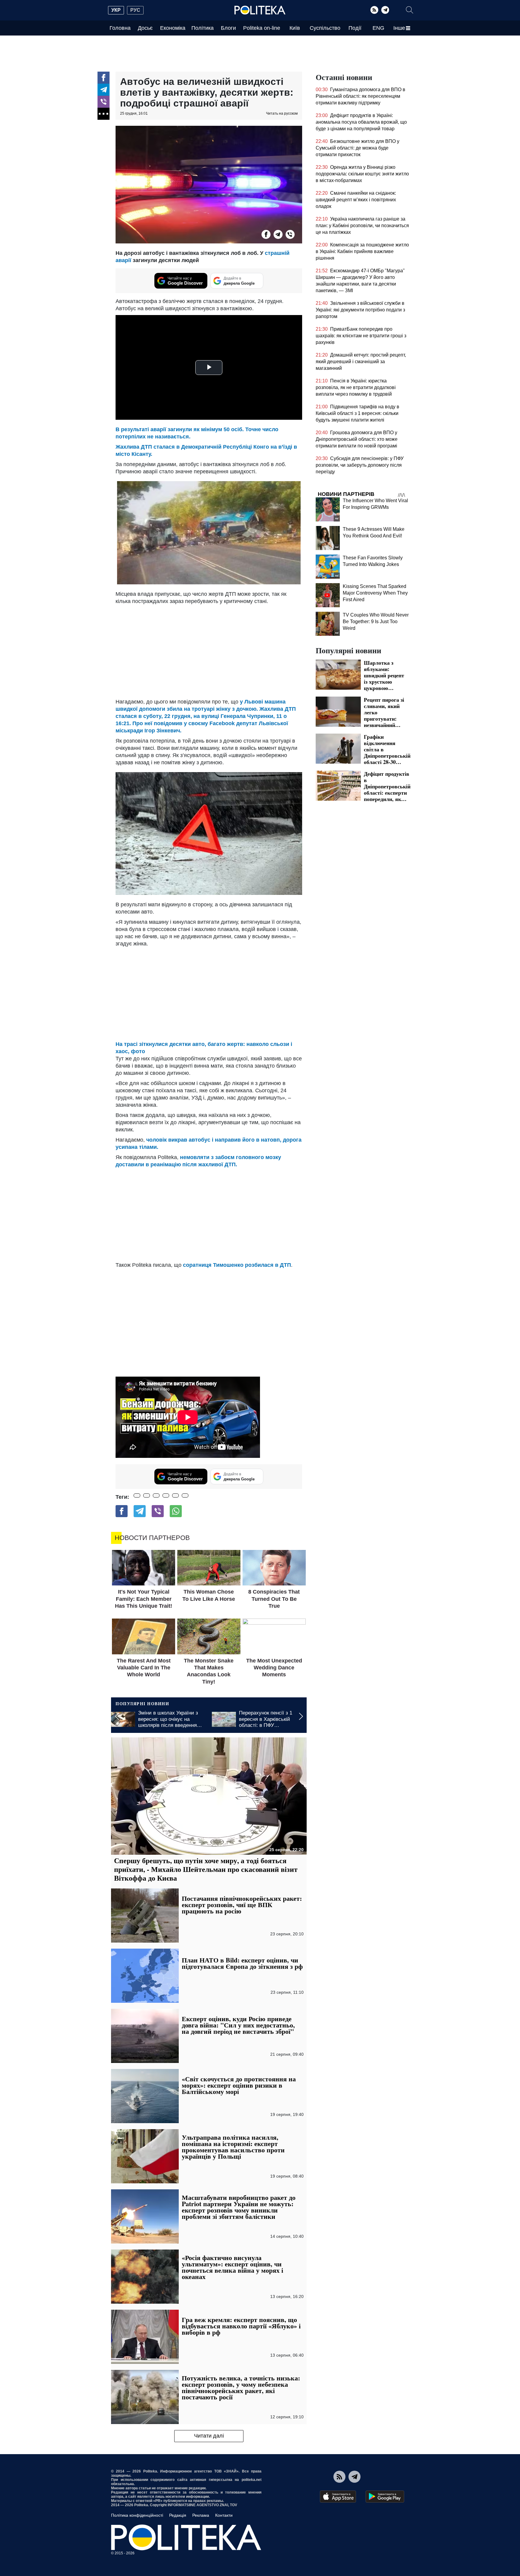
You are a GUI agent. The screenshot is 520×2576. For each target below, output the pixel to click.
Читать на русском (282, 113)
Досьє (145, 28)
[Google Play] (385, 2497)
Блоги (228, 28)
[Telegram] (385, 10)
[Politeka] (260, 10)
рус (135, 10)
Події (355, 28)
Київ (295, 28)
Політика (203, 28)
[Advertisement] (209, 650)
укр (116, 10)
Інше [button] (399, 28)
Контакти (224, 2515)
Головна (120, 28)
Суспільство (325, 28)
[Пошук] (410, 10)
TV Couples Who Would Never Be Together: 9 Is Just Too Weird (376, 622)
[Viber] (104, 102)
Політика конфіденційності (137, 2515)
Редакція (178, 2515)
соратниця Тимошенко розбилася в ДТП (237, 1265)
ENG (378, 28)
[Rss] (374, 10)
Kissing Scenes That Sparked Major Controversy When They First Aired (375, 593)
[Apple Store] (338, 2497)
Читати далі (209, 2436)
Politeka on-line (262, 28)
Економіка (173, 28)
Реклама (201, 2515)
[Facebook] (104, 78)
